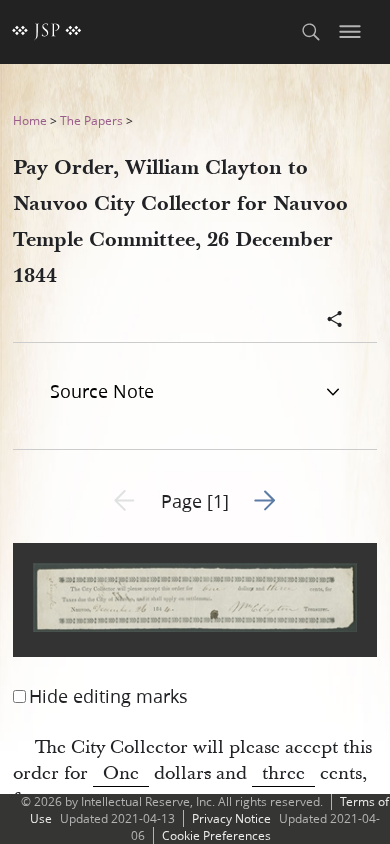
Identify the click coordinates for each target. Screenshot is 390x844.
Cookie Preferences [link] (216, 835)
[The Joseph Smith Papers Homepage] (47, 32)
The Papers (91, 120)
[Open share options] (335, 321)
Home (30, 120)
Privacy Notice (231, 818)
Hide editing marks (108, 696)
